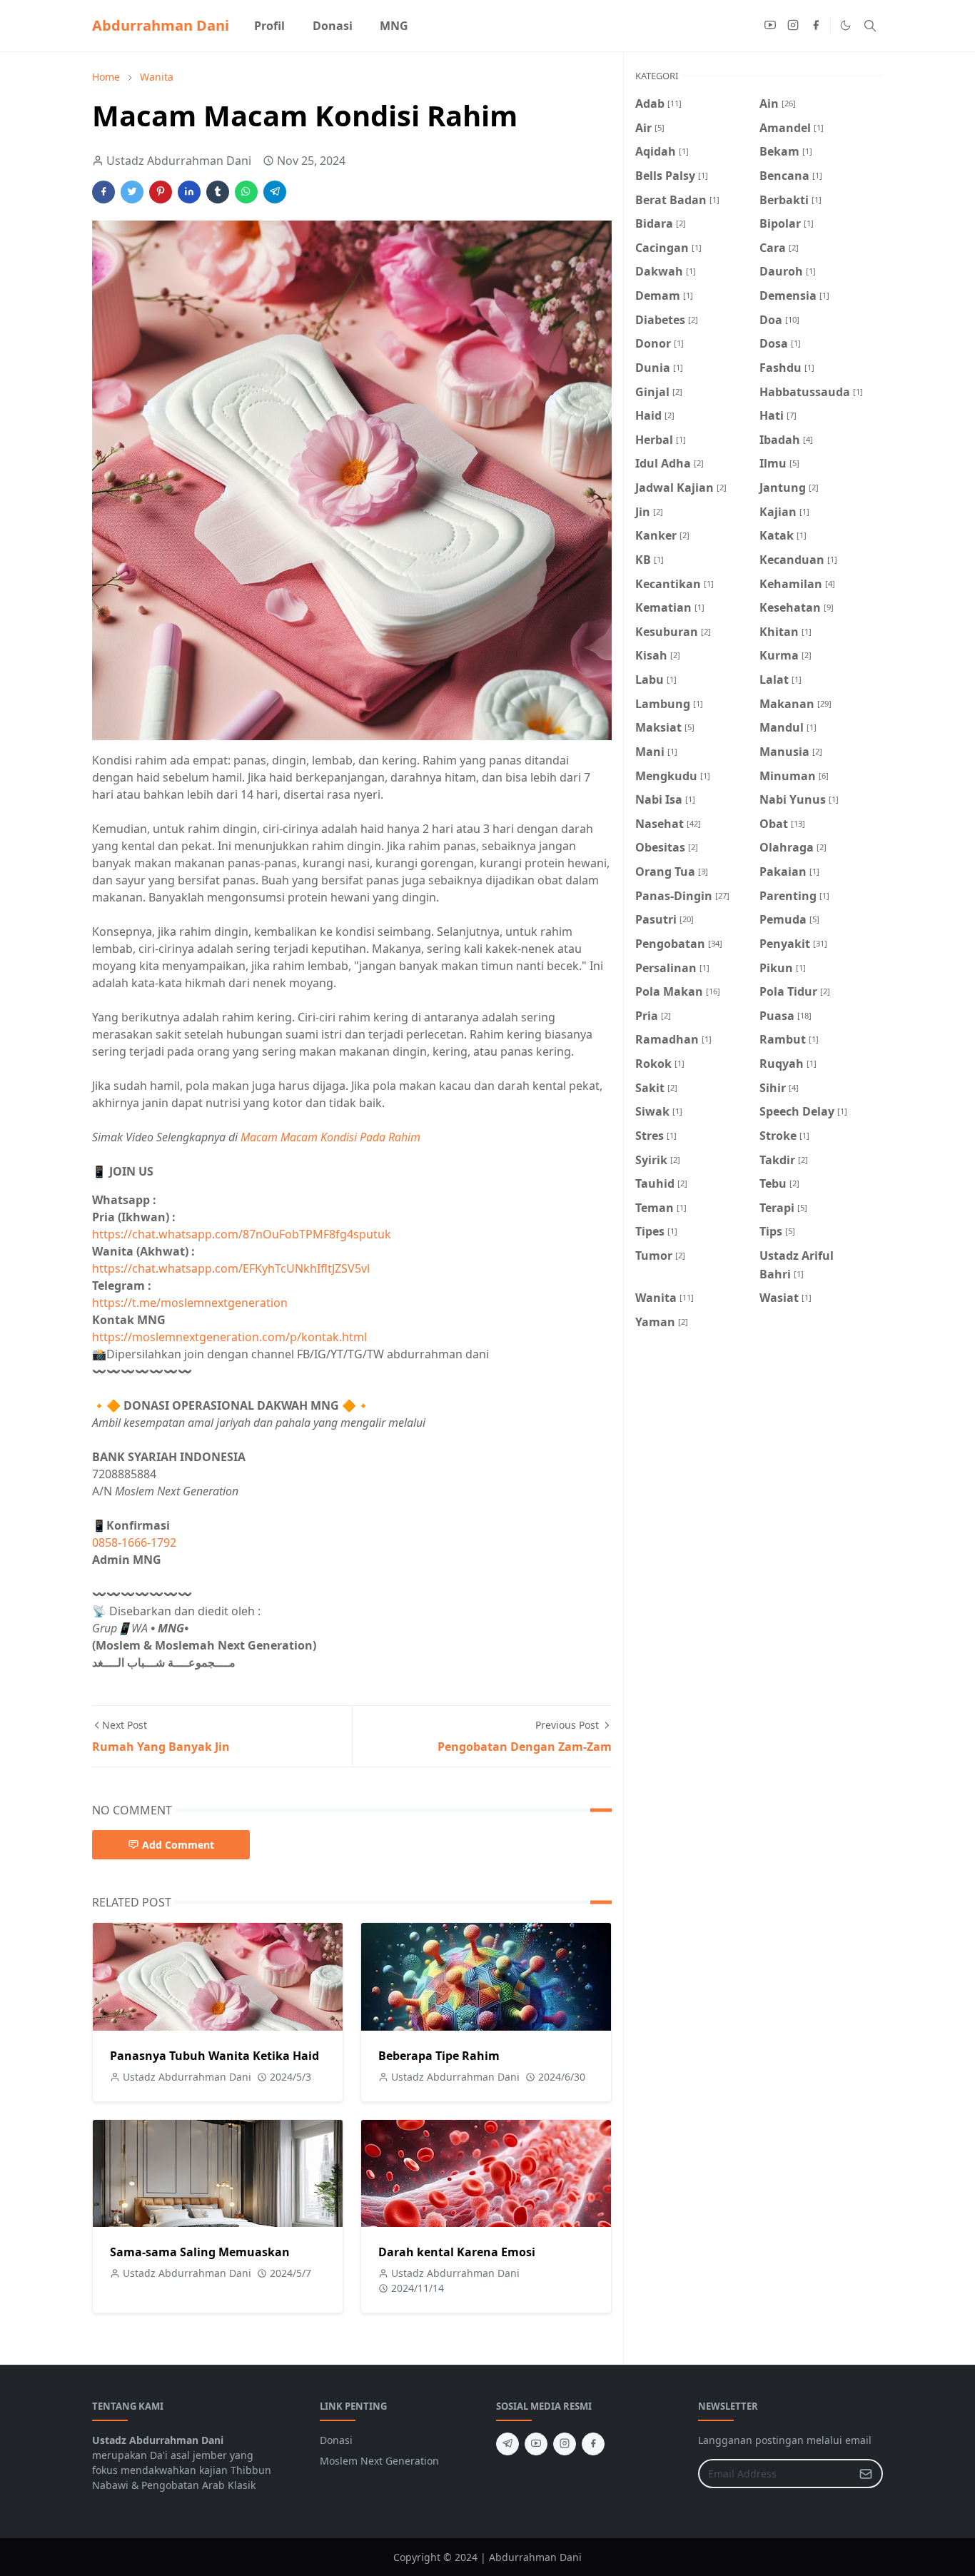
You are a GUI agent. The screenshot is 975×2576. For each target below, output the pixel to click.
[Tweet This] (132, 192)
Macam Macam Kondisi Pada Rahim (330, 1137)
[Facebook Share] (103, 192)
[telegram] (507, 2444)
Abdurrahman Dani (161, 25)
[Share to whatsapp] (246, 192)
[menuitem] (269, 26)
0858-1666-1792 (136, 1542)
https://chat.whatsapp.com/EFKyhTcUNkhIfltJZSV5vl (231, 1268)
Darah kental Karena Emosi (457, 2252)
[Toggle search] (870, 26)
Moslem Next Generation (379, 2461)
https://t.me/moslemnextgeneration (190, 1303)
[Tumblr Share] (218, 192)
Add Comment (178, 1845)
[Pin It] (161, 192)
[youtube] (770, 26)
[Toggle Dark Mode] (845, 25)
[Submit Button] (866, 2474)
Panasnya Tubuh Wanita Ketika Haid (214, 2056)
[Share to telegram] (275, 192)
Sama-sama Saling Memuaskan (200, 2252)
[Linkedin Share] (189, 192)
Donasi (336, 2440)
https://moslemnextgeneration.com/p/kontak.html (229, 1337)
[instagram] (793, 26)
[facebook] (816, 26)
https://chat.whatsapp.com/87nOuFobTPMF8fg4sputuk (242, 1234)
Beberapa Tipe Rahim (439, 2056)
